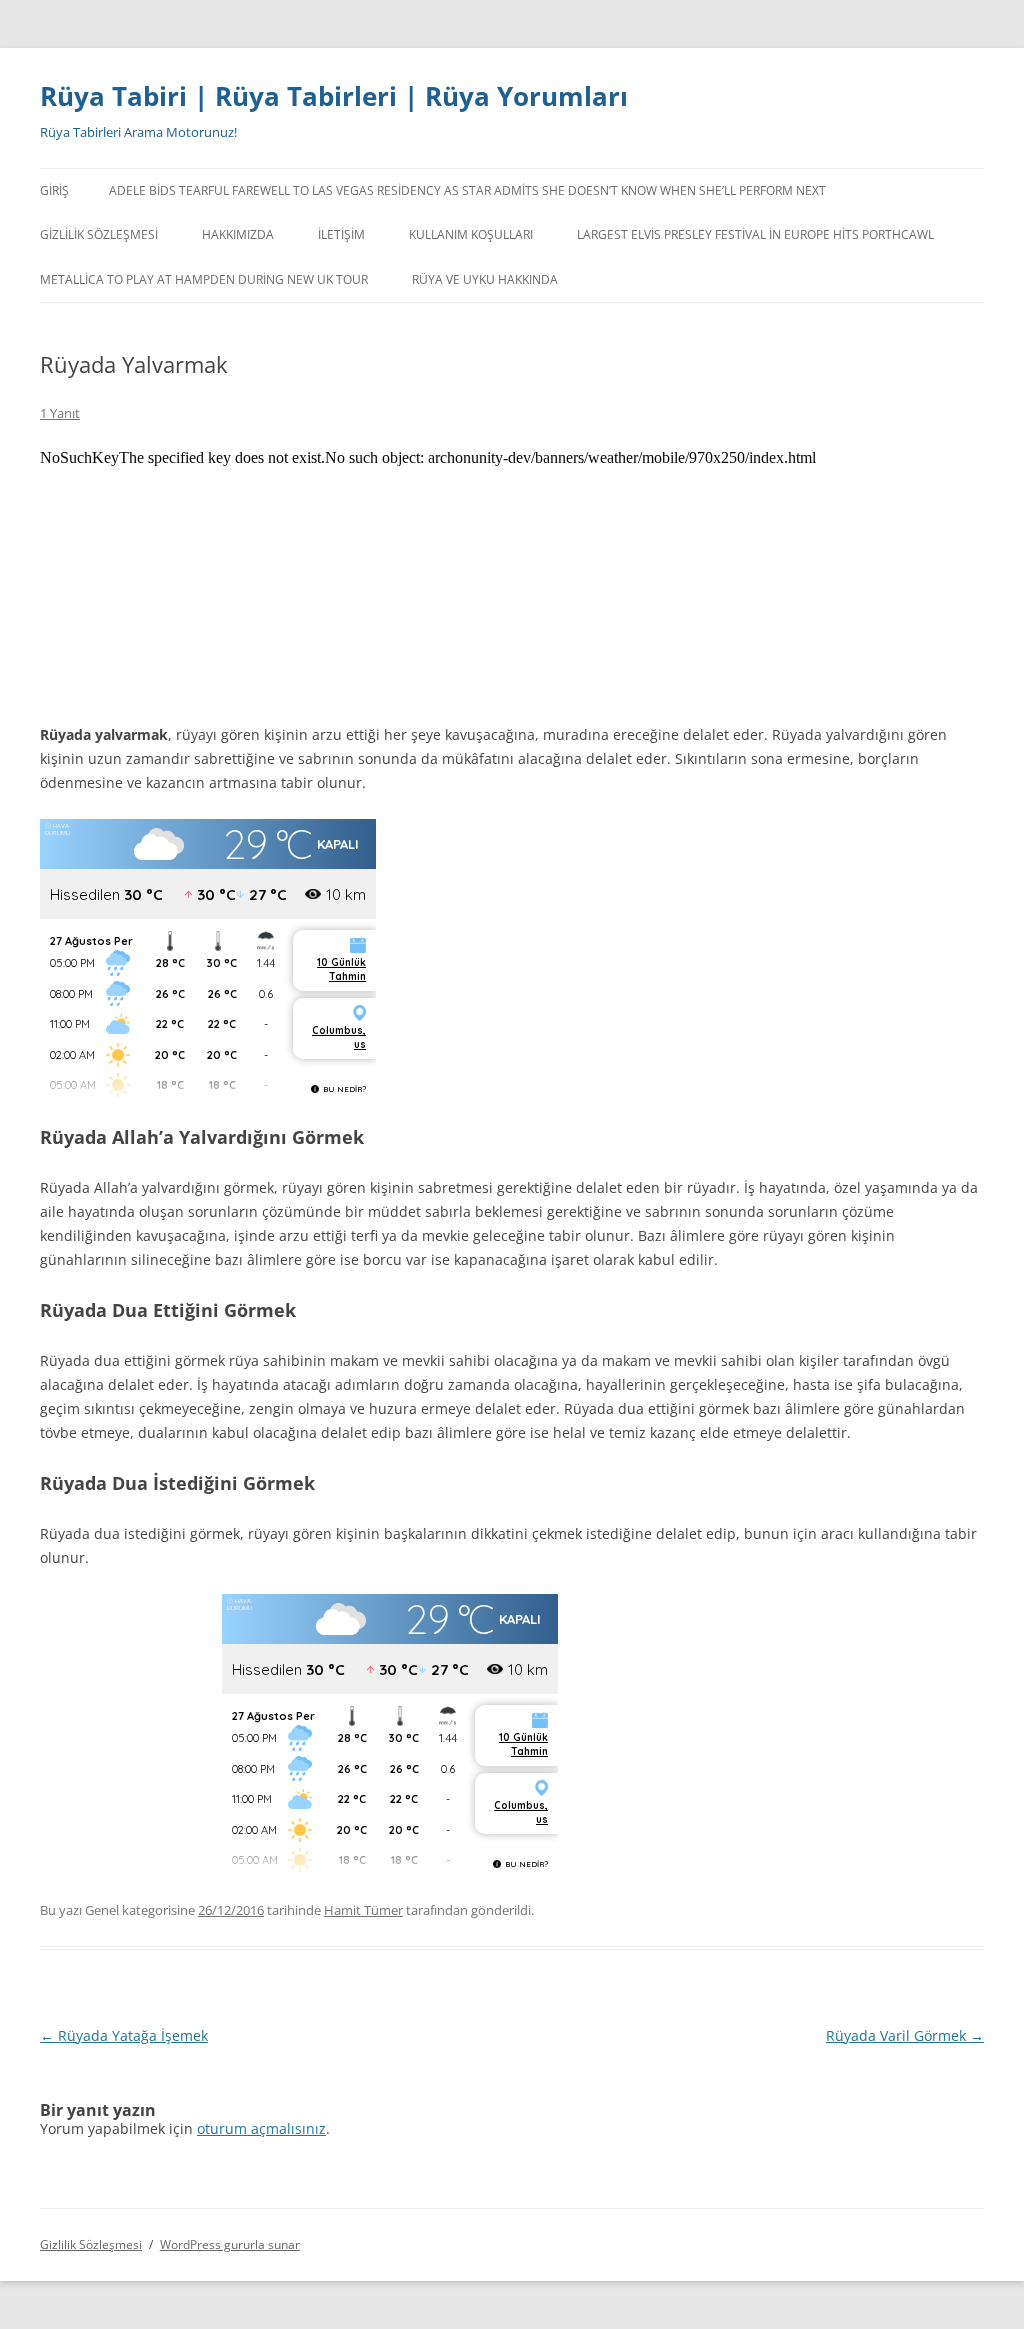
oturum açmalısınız (261, 2128)
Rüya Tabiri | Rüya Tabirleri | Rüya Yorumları (334, 96)
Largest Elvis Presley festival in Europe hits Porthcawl (755, 234)
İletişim (341, 234)
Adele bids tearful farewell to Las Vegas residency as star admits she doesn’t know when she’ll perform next (467, 190)
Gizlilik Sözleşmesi (99, 234)
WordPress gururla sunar (230, 2244)
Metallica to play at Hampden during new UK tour (204, 279)
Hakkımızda (238, 234)
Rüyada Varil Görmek (905, 2035)
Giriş (54, 190)
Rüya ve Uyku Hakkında (485, 279)
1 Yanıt (60, 413)
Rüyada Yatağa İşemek (124, 2035)
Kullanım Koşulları (471, 234)
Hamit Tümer (363, 1910)
